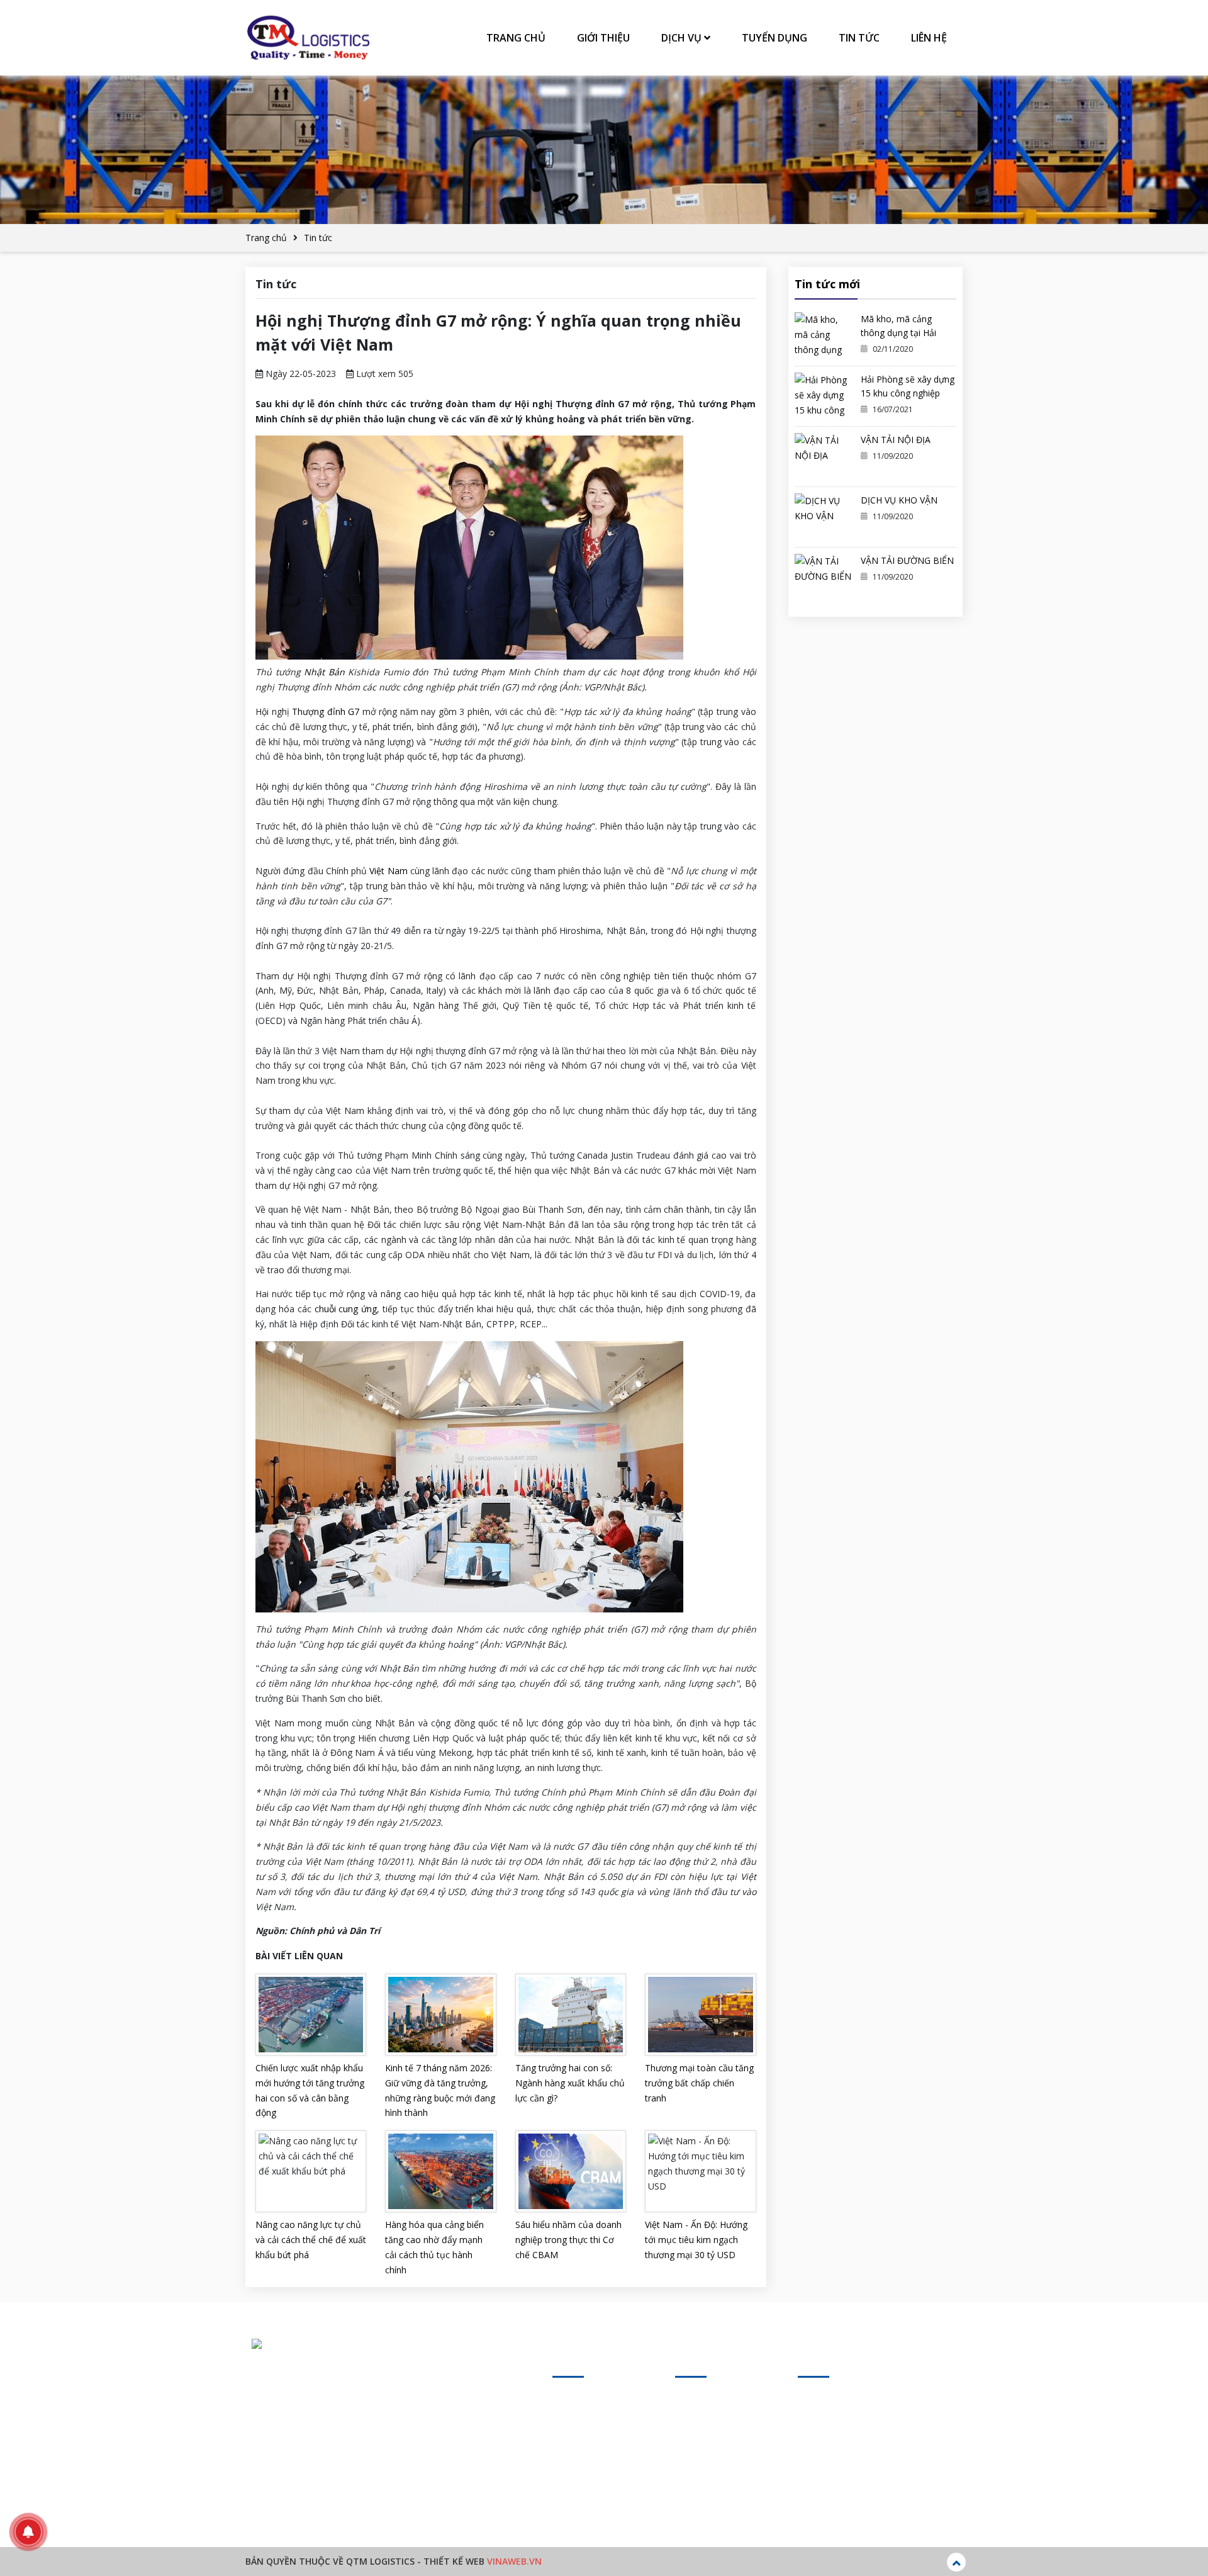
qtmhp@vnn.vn (327, 2452)
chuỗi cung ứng (346, 1309)
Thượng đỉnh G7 (326, 711)
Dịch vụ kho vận (708, 2466)
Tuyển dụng (775, 38)
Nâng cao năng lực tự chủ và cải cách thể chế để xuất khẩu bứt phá (311, 2240)
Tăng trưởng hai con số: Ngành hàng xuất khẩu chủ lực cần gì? (570, 2083)
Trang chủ (516, 38)
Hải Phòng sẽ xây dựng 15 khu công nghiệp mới (908, 393)
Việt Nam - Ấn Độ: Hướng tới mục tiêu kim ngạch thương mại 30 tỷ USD (696, 2240)
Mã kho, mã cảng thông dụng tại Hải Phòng (898, 333)
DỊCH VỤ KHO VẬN (899, 500)
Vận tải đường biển (713, 2488)
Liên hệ (929, 38)
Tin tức (859, 38)
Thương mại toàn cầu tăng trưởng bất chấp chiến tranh (699, 2083)
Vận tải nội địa (704, 2420)
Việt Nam (388, 871)
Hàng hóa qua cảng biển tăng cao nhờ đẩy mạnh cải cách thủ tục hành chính (434, 2247)
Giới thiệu (603, 38)
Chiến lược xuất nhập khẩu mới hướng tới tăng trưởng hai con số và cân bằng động (310, 2090)
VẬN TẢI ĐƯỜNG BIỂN (907, 560)
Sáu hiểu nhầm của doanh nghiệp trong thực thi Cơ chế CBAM (568, 2240)
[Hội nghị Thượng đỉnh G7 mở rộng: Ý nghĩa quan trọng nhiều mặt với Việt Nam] (308, 38)
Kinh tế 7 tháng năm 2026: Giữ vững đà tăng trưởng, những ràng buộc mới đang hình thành (440, 2090)
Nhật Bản (324, 672)
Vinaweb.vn (514, 2561)
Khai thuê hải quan (713, 2443)
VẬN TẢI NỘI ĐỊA (896, 440)
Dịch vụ (683, 38)
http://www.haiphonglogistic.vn (372, 2476)
